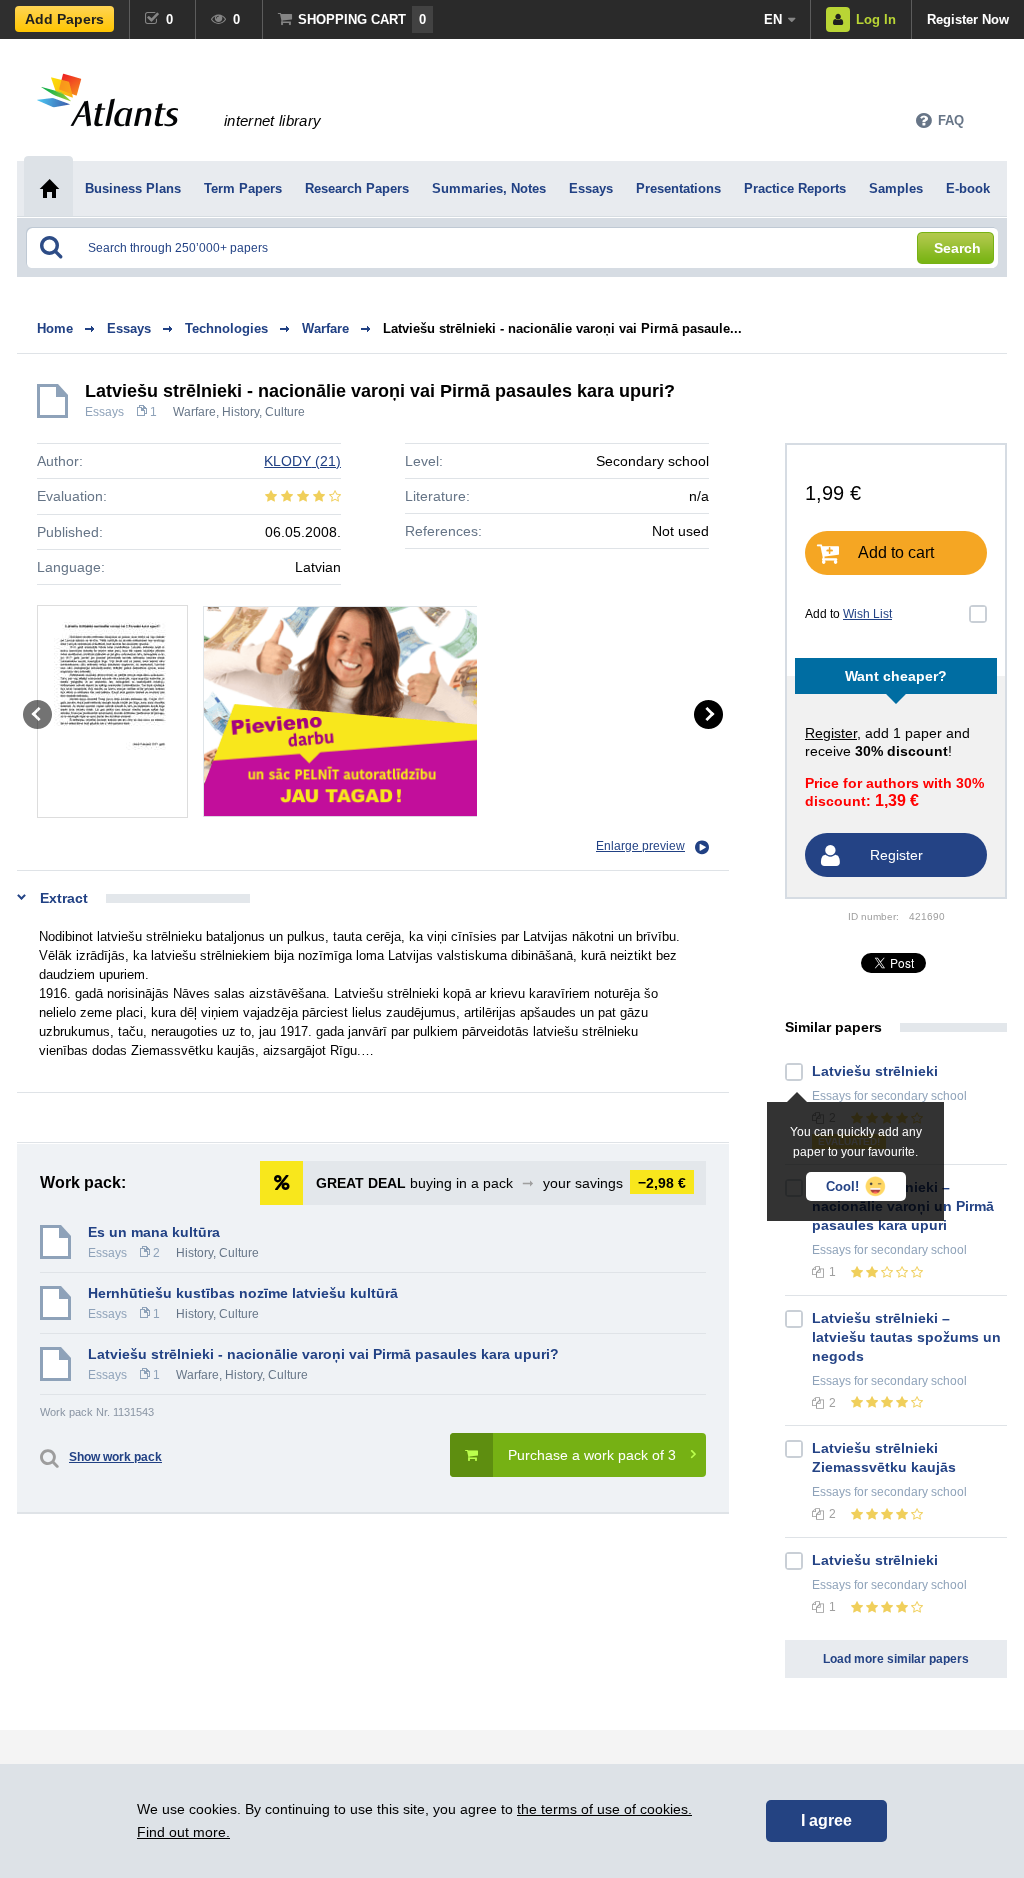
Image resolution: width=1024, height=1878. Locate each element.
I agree (826, 1820)
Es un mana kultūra (154, 1232)
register (831, 733)
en (773, 19)
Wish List (867, 614)
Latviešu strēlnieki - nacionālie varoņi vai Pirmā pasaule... (562, 328)
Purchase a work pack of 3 (592, 1455)
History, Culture (263, 412)
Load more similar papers (896, 1659)
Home (55, 328)
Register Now (968, 19)
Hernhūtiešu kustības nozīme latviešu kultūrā (243, 1293)
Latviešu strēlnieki (875, 1071)
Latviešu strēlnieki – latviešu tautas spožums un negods (906, 1337)
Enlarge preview (640, 846)
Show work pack (115, 1457)
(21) (302, 461)
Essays (104, 412)
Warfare (194, 412)
